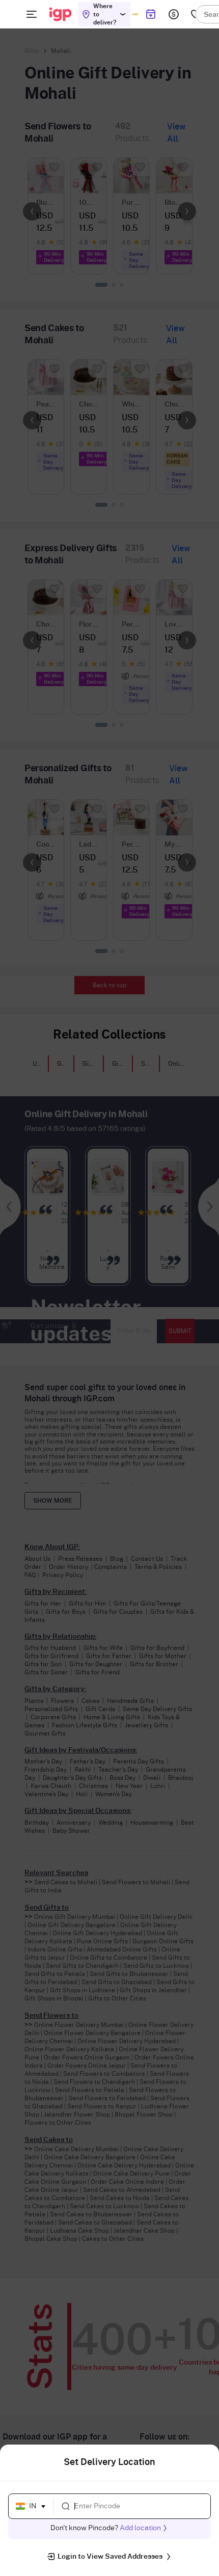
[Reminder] (150, 14)
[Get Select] (135, 14)
